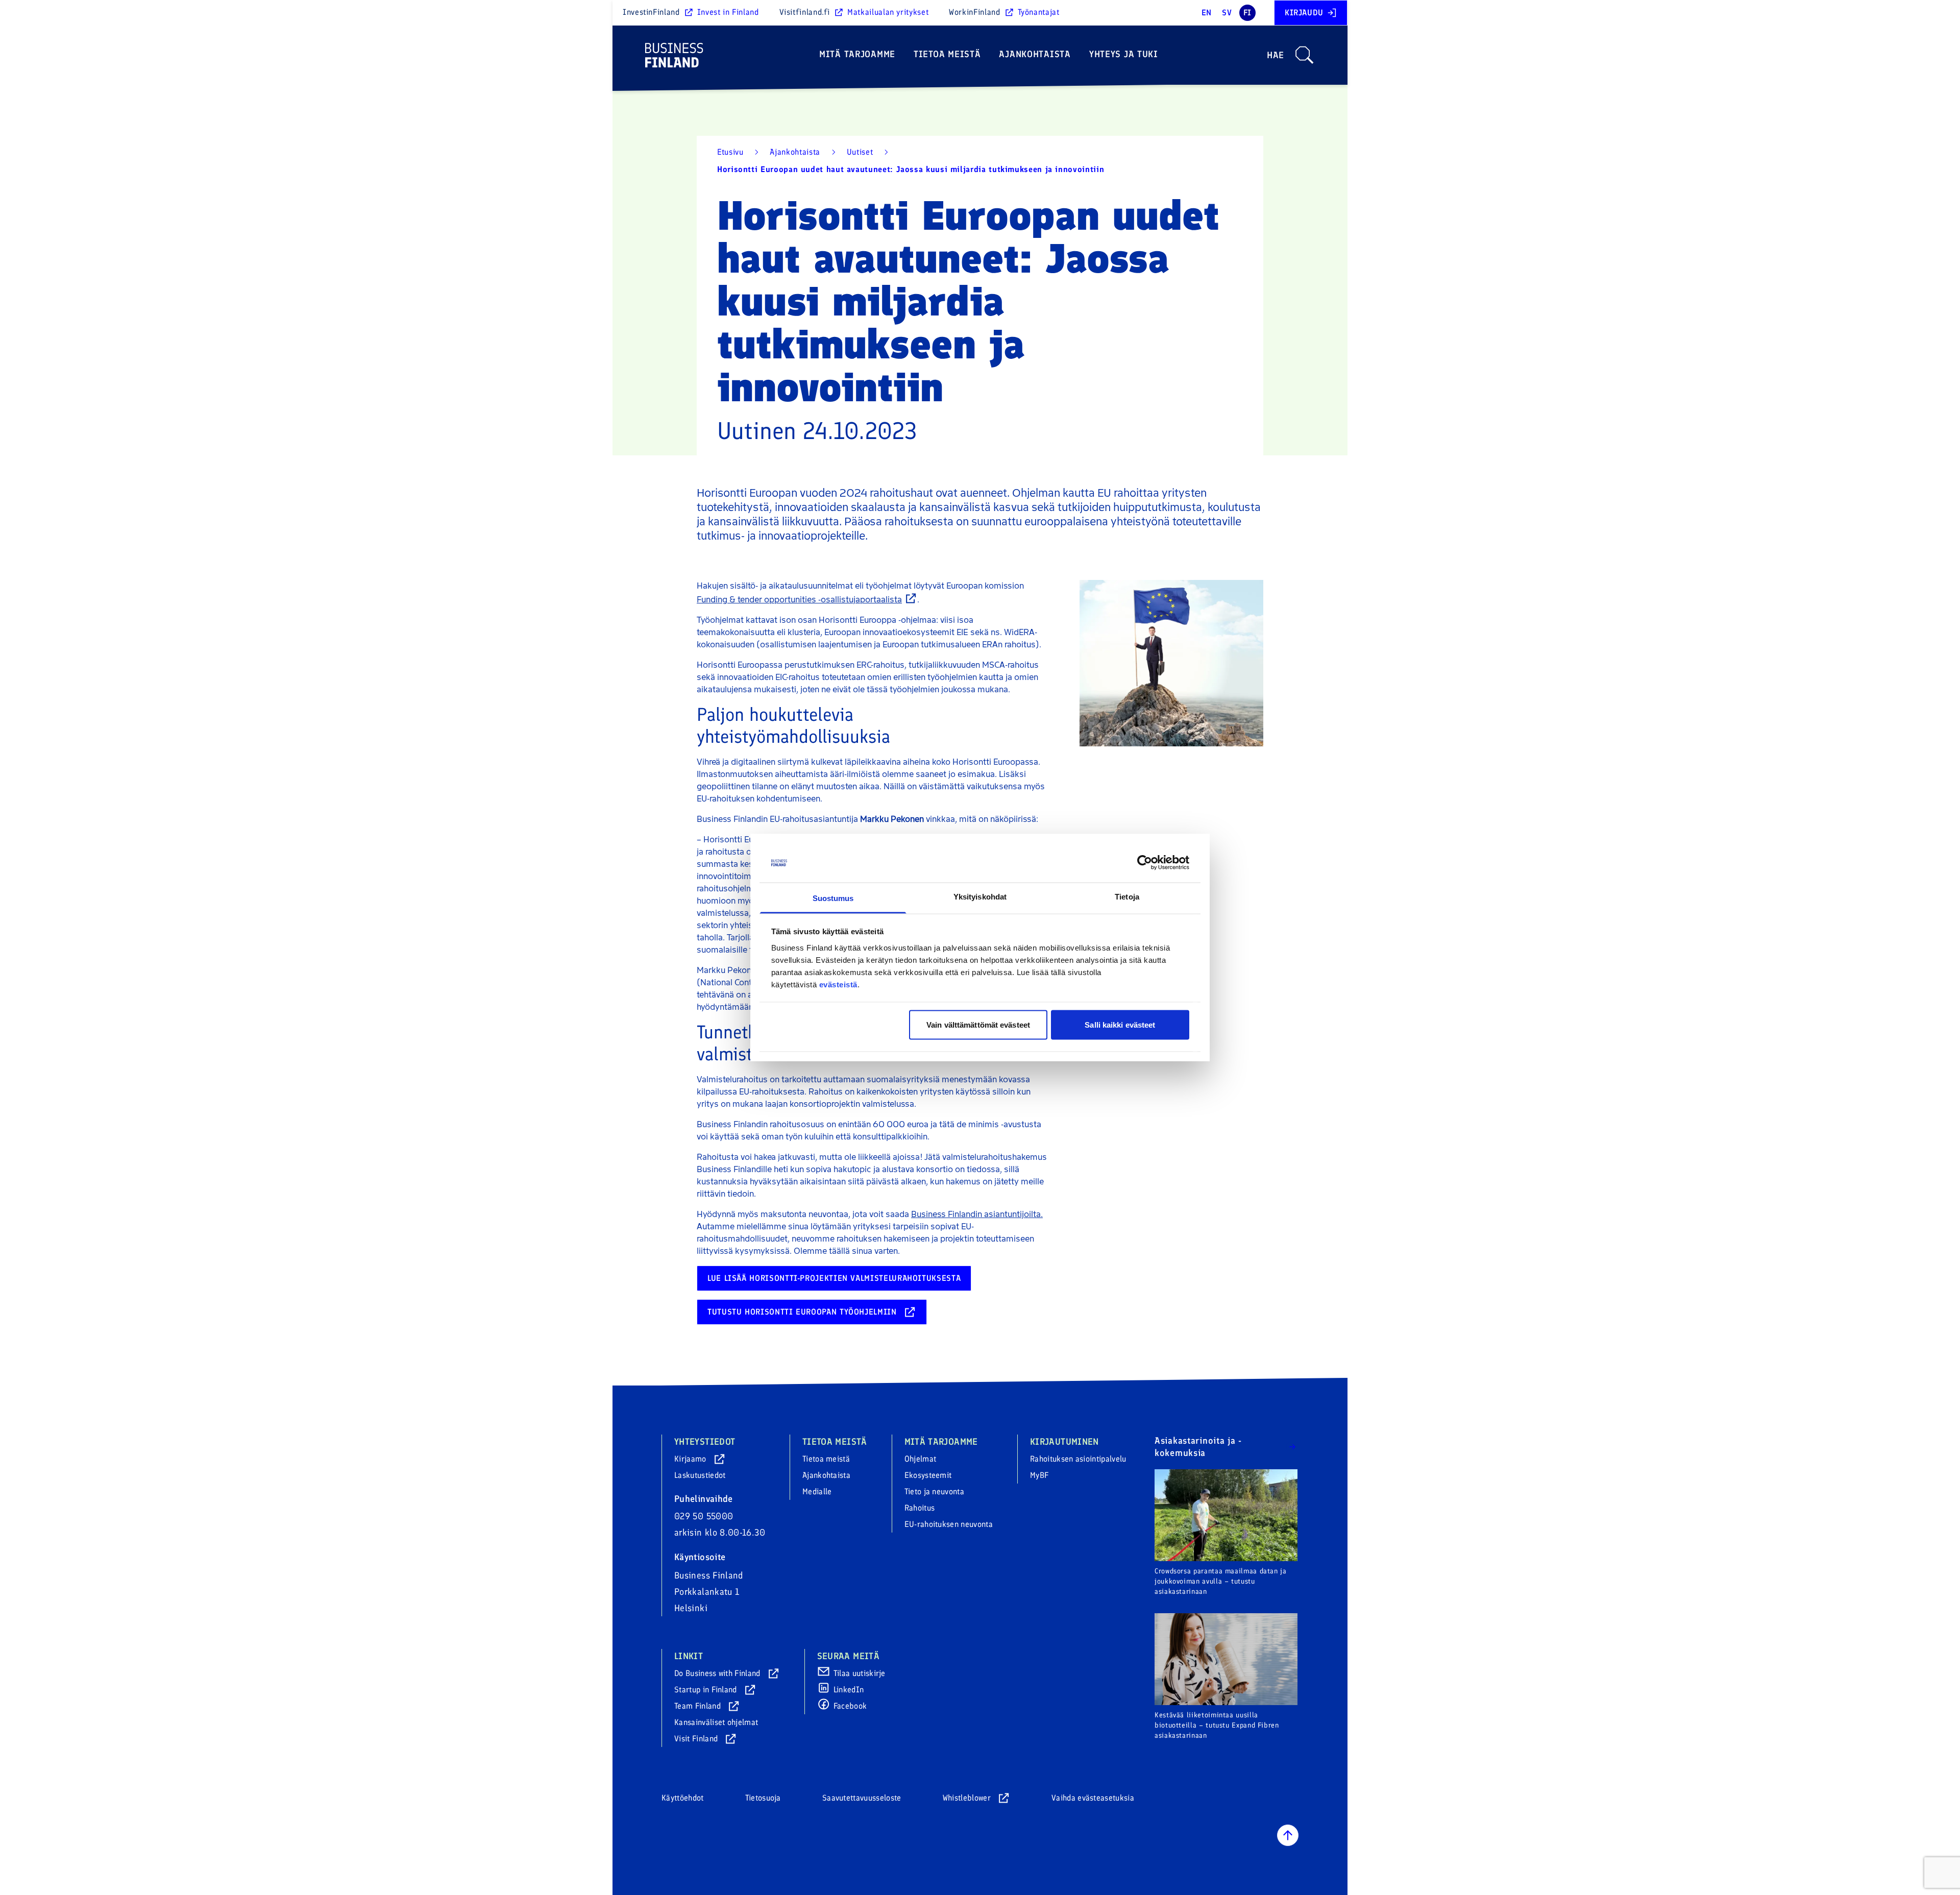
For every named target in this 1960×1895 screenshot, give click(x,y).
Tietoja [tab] (1127, 896)
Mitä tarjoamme (857, 54)
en (1207, 13)
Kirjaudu (1304, 13)
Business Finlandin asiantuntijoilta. (977, 1214)
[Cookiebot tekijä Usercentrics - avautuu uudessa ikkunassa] (1145, 863)
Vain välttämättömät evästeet (978, 1025)
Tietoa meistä (947, 54)
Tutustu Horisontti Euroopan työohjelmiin (802, 1312)
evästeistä (838, 984)
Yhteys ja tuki (1124, 54)
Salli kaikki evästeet (1120, 1025)
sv (1227, 13)
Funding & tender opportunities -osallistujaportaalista (799, 600)
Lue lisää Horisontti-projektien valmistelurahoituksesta (834, 1278)
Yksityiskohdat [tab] (980, 896)
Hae (1276, 55)
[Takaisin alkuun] (1288, 1835)
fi (1247, 13)
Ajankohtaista (1035, 54)
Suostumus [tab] (833, 898)
